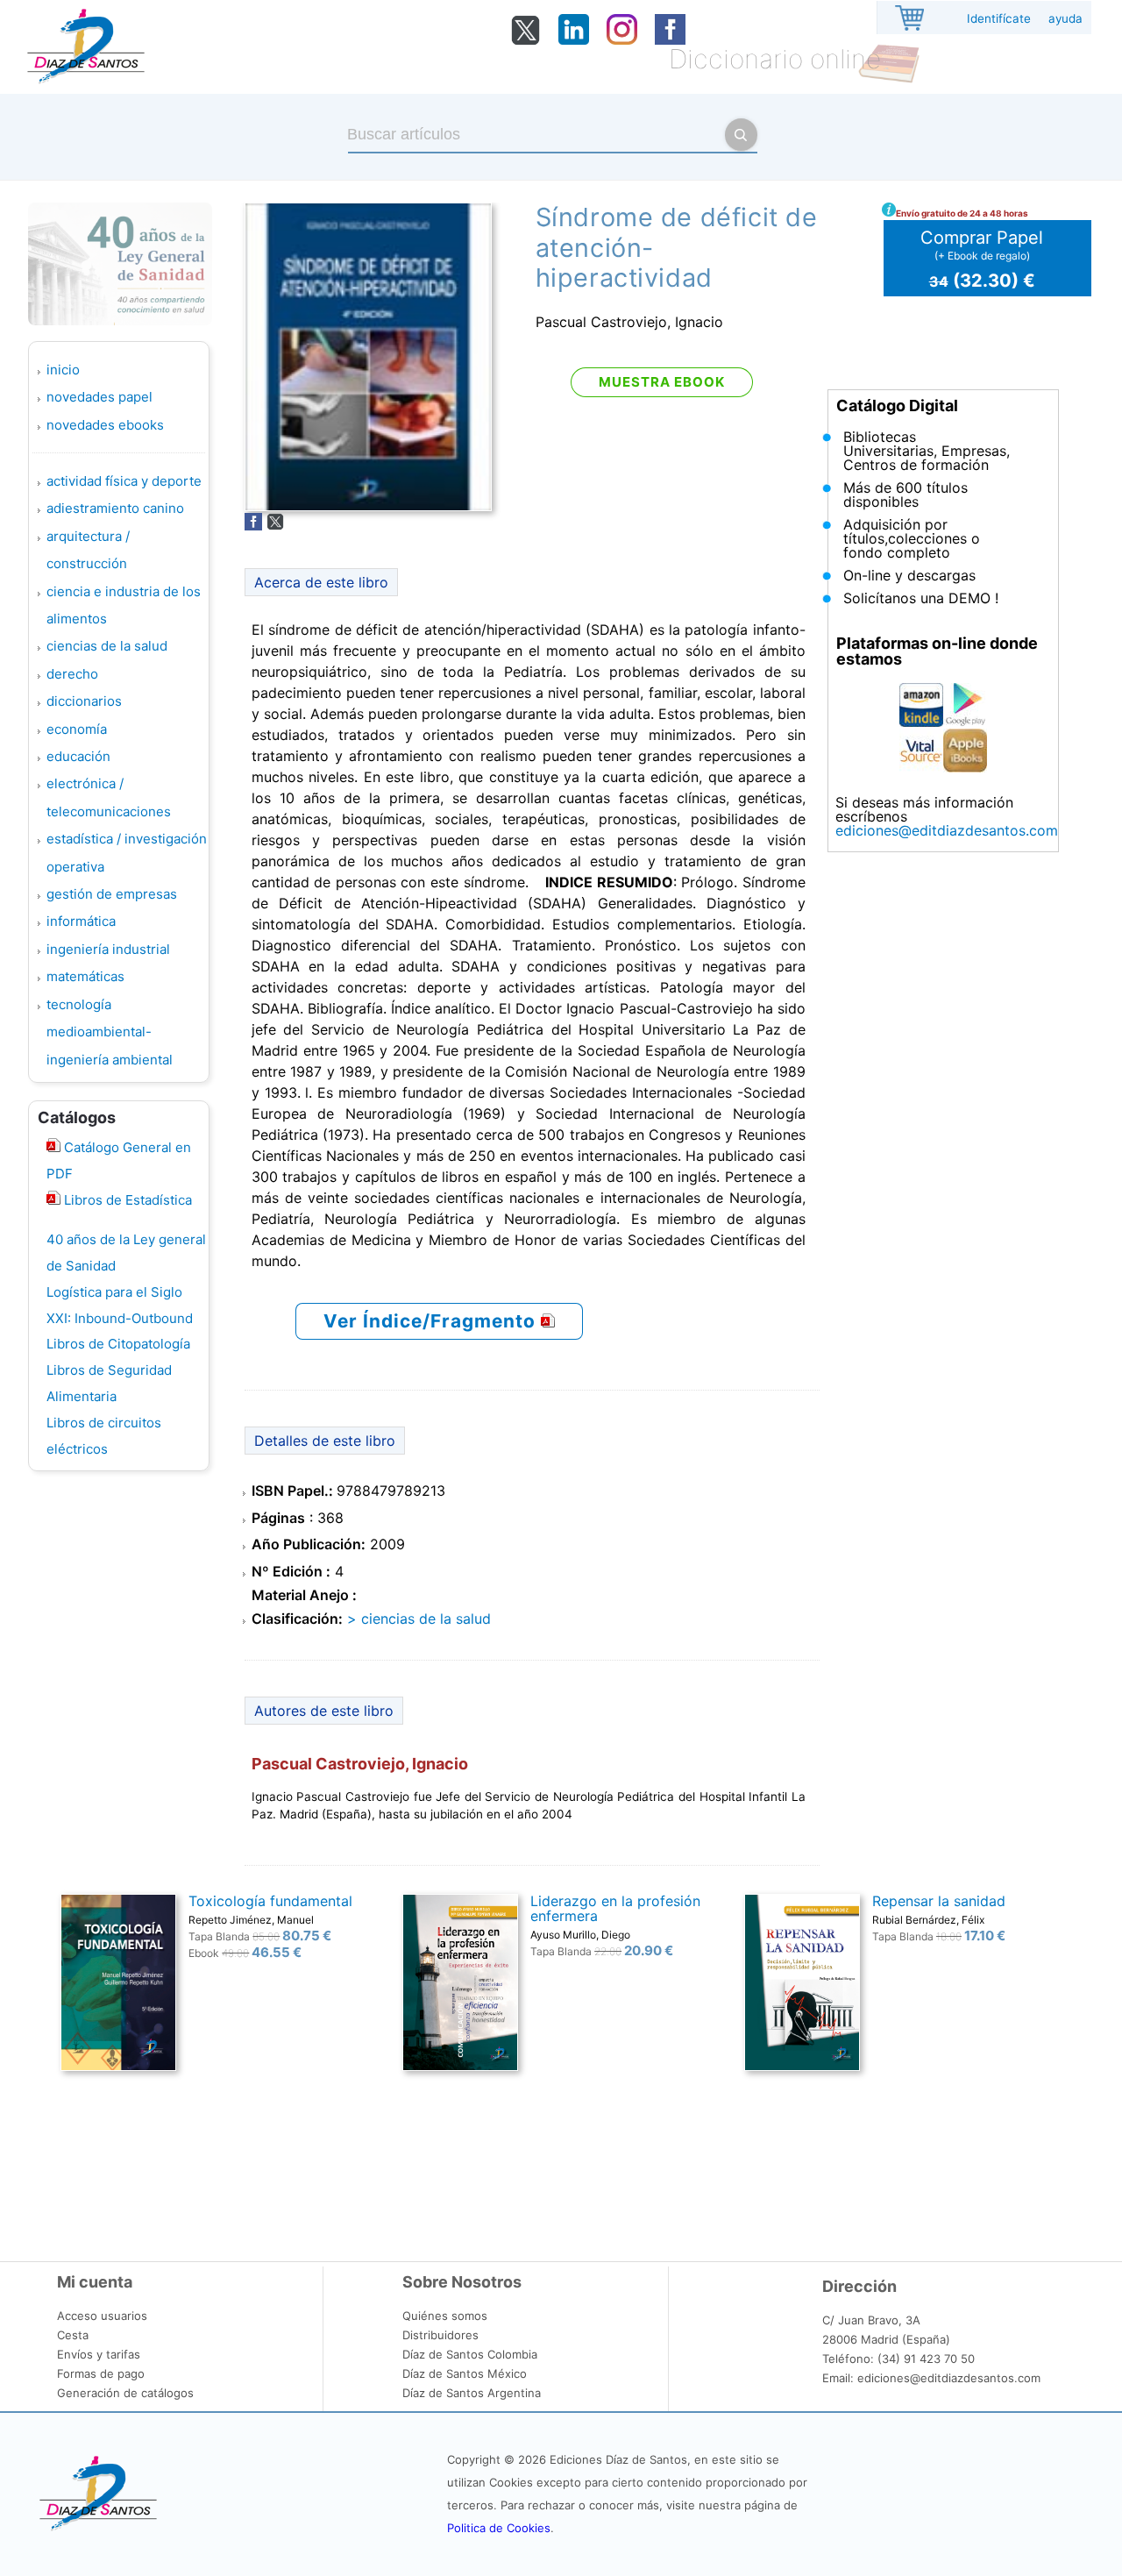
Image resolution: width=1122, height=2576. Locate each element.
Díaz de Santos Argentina (472, 2393)
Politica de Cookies (499, 2528)
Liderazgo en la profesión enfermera (615, 1908)
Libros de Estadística (126, 1200)
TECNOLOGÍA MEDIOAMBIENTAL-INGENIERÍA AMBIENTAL (110, 1032)
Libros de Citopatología (118, 1344)
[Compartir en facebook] (253, 525)
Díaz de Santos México (465, 2373)
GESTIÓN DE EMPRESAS (112, 894)
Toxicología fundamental (270, 1901)
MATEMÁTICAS (85, 976)
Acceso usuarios (102, 2316)
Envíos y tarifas (99, 2354)
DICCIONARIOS (84, 701)
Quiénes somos (445, 2316)
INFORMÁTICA (81, 921)
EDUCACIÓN (78, 756)
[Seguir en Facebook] (670, 39)
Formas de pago (101, 2373)
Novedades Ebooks (105, 425)
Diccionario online (775, 59)
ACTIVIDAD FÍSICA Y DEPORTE (124, 481)
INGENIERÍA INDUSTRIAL (108, 949)
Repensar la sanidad (939, 1901)
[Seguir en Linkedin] (574, 39)
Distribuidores (440, 2335)
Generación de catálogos (125, 2393)
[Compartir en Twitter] (275, 525)
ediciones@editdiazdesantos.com (947, 830)
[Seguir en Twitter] (525, 41)
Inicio (63, 370)
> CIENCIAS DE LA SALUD (419, 1619)
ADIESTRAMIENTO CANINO (115, 508)
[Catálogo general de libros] (53, 1200)
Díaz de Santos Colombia (470, 2354)
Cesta (73, 2335)
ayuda (1065, 18)
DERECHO (72, 674)
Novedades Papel (99, 397)
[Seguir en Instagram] (622, 39)
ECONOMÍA (77, 729)
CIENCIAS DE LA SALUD (107, 646)
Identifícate (999, 18)
